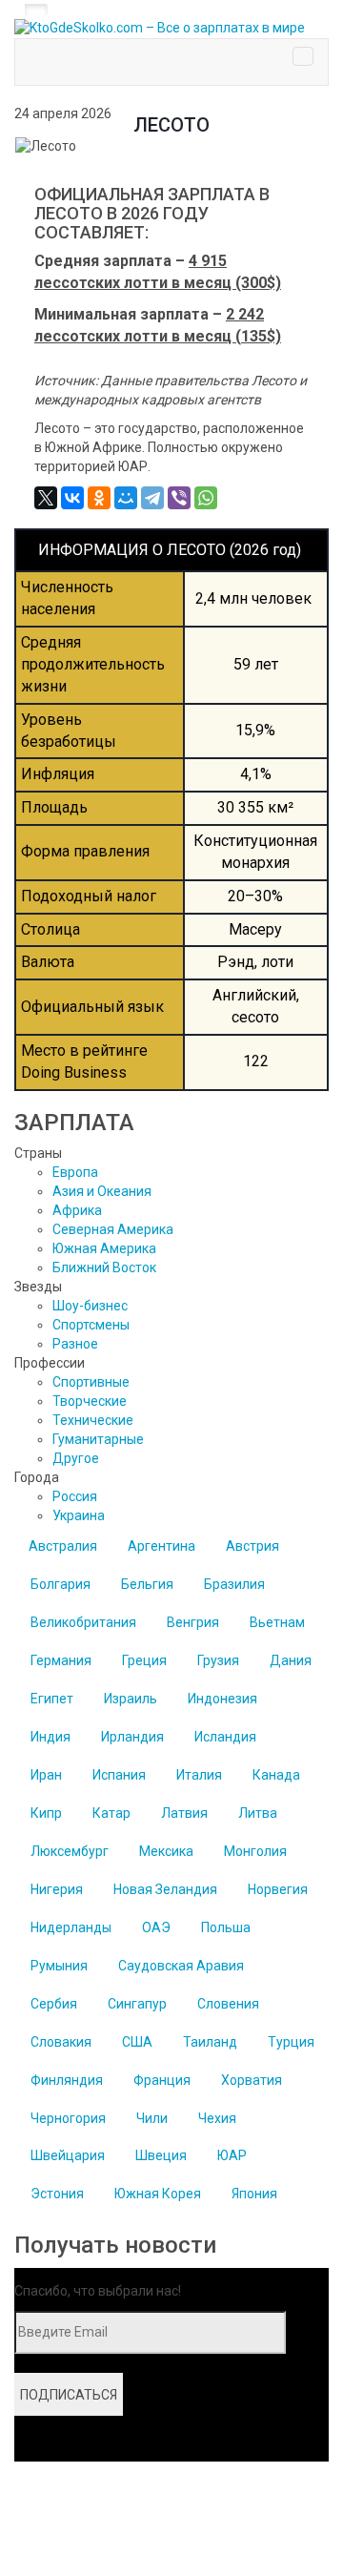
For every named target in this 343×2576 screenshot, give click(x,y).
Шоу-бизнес (90, 1306)
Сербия (54, 2004)
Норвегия (278, 1889)
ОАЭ (156, 1927)
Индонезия (222, 1699)
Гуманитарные (98, 1439)
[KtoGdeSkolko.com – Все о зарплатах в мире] (171, 29)
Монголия (255, 1851)
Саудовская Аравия (181, 1966)
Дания (291, 1660)
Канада (276, 1775)
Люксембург (70, 1851)
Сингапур (137, 2004)
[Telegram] (152, 498)
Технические (93, 1420)
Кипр (46, 1813)
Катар (111, 1813)
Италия (199, 1775)
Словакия (61, 2042)
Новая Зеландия (165, 1889)
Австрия (252, 1546)
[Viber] (179, 498)
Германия (61, 1660)
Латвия (184, 1813)
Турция (291, 2042)
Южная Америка (104, 1248)
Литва (258, 1813)
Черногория (68, 2118)
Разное (75, 1344)
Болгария (61, 1584)
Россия (75, 1496)
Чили (152, 2118)
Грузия (218, 1660)
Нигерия (57, 1889)
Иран (46, 1775)
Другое (76, 1458)
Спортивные (91, 1382)
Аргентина (161, 1546)
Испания (119, 1775)
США (137, 2042)
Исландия (225, 1737)
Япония (254, 2194)
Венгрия (193, 1622)
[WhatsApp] (206, 498)
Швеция (161, 2155)
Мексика (166, 1851)
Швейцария (68, 2155)
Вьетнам (277, 1622)
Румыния (59, 1966)
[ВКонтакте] (72, 498)
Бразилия (234, 1584)
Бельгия (147, 1584)
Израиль (131, 1699)
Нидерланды (71, 1927)
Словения (228, 2004)
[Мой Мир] (126, 498)
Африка (77, 1210)
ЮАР (232, 2155)
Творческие (90, 1401)
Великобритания (83, 1622)
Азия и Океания (102, 1191)
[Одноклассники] (99, 498)
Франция (162, 2080)
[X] (46, 498)
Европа (75, 1172)
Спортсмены (91, 1325)
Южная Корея (158, 2194)
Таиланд (210, 2042)
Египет (52, 1699)
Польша (226, 1927)
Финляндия (67, 2080)
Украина (79, 1515)
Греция (144, 1660)
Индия (50, 1737)
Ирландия (132, 1737)
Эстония (57, 2194)
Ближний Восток (104, 1267)
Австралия (63, 1546)
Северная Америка (113, 1229)
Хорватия (252, 2080)
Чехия (217, 2118)
